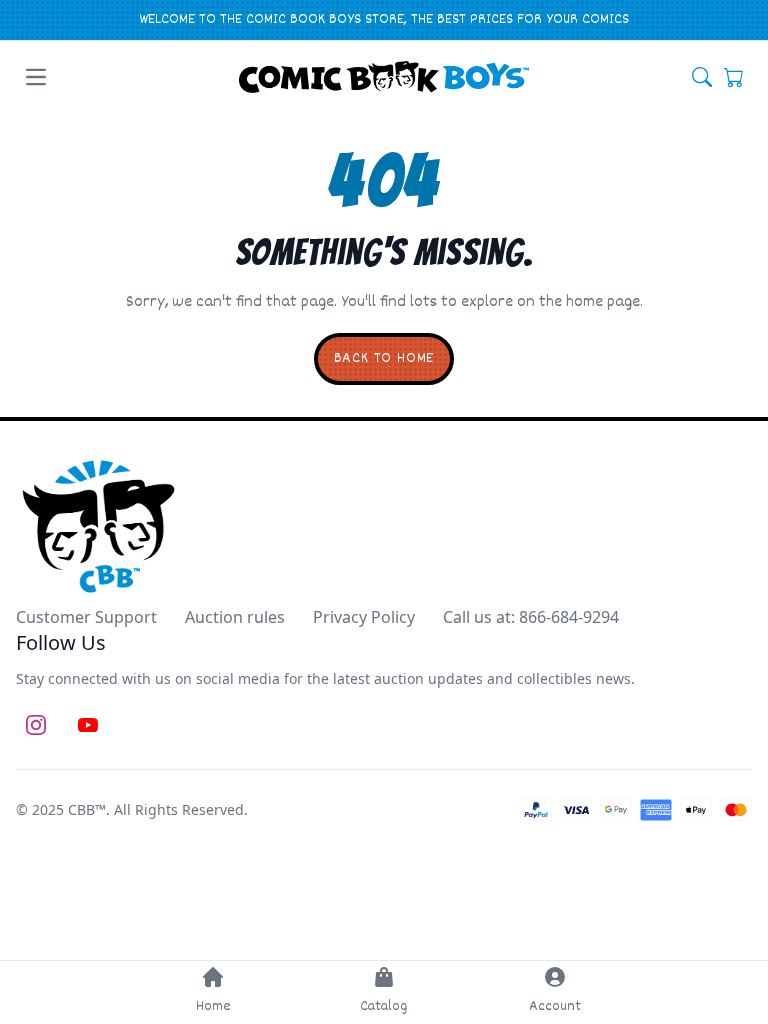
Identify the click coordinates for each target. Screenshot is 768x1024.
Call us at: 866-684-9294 (531, 617)
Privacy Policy (364, 617)
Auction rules (235, 617)
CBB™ (87, 809)
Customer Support (86, 617)
